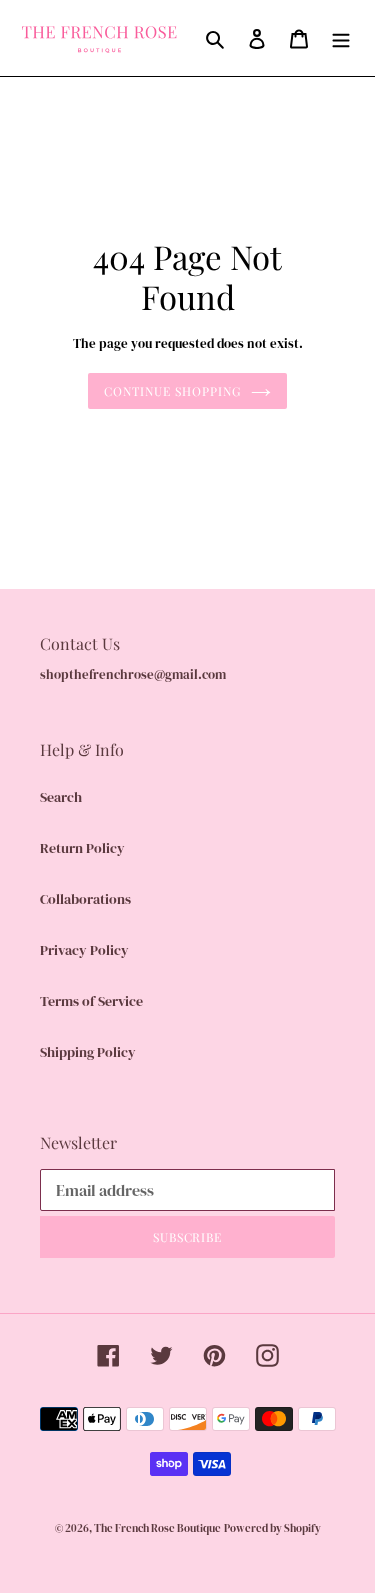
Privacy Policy (84, 950)
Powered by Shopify (272, 1528)
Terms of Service (91, 1001)
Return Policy (82, 848)
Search (61, 797)
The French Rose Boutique (157, 1528)
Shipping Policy (88, 1052)
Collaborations (85, 899)
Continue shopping (172, 391)
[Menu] (341, 38)
